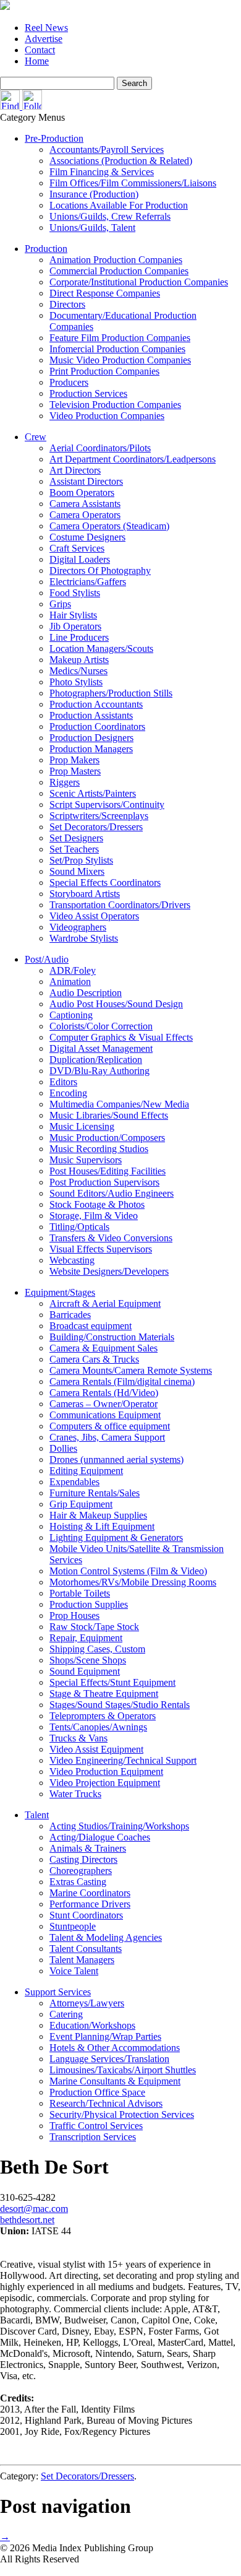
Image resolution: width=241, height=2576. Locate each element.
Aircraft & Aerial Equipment (105, 1303)
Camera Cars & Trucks (94, 1359)
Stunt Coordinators (86, 1915)
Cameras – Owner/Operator (104, 1404)
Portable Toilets (80, 1593)
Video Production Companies (107, 416)
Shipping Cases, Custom (97, 1649)
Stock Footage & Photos (97, 1204)
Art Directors (75, 470)
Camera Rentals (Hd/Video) (104, 1393)
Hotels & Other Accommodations (115, 2048)
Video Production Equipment (106, 1772)
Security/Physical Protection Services (122, 2114)
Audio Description (86, 993)
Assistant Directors (86, 481)
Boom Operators (82, 492)
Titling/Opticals (79, 1227)
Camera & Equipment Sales (104, 1348)
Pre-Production (54, 138)
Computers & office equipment (110, 1426)
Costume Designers (87, 537)
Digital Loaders (80, 559)
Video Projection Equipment (105, 1783)
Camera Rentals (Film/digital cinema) (122, 1381)
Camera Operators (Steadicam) (109, 526)
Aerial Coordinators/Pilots (100, 448)
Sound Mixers (77, 871)
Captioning (71, 1015)
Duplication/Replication (96, 1060)
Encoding (68, 1093)
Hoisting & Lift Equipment (102, 1526)
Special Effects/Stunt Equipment (112, 1682)
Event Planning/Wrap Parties (105, 2036)
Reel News (46, 28)
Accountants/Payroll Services (107, 150)
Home (37, 61)
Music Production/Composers (107, 1138)
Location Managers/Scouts (101, 648)
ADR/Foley (73, 970)
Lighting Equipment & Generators (116, 1537)
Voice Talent (74, 1971)
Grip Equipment (81, 1504)
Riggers (65, 782)
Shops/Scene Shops (88, 1660)
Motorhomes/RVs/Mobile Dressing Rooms (133, 1582)
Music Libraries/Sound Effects (109, 1115)
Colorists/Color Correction (101, 1026)
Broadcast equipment (91, 1326)
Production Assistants (91, 715)
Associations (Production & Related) (121, 161)
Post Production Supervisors (104, 1182)
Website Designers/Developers (109, 1271)
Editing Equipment (86, 1471)
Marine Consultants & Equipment (115, 2081)
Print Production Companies (104, 371)
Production (46, 249)
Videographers (78, 927)
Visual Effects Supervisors (101, 1249)
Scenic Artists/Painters (93, 793)
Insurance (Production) (94, 194)
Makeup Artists (79, 660)
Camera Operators (85, 515)
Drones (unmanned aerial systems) (116, 1459)
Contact (40, 50)
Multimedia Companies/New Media (119, 1104)
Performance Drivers (90, 1904)
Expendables (74, 1482)
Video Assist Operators (94, 916)
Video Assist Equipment (96, 1749)
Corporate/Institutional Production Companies (139, 282)
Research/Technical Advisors (106, 2103)
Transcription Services (93, 2137)
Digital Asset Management (101, 1048)
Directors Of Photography (100, 570)
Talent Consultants (86, 1949)
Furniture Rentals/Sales (95, 1493)
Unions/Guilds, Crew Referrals (110, 216)
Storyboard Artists (85, 894)
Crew (36, 437)
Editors (63, 1082)
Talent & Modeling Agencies (106, 1937)
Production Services (88, 393)
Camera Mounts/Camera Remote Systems (131, 1370)
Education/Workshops (92, 2025)
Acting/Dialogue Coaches (100, 1837)
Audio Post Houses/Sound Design (116, 1004)
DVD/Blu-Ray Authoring (99, 1071)
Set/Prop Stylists (81, 860)
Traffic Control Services (96, 2126)
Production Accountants (96, 704)
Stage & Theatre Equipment (104, 1693)
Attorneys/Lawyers (87, 2003)
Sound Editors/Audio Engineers (112, 1193)
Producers (69, 382)
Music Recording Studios (99, 1149)
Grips (60, 604)
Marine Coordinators (90, 1893)
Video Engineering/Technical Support (123, 1760)
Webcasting (72, 1260)
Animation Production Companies (116, 260)
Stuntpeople (73, 1926)
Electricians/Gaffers (88, 582)
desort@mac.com (34, 2209)
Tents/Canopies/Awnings (98, 1727)
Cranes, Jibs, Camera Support (107, 1437)
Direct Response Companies (105, 293)
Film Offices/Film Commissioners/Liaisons (133, 183)
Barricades (70, 1315)
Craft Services (77, 548)
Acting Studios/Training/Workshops (119, 1826)
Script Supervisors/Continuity (107, 804)
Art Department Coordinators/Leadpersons (133, 459)
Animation (70, 982)
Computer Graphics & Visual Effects (121, 1037)
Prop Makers (74, 760)
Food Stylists (75, 593)
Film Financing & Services (102, 172)
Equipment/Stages (60, 1292)
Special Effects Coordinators (105, 883)
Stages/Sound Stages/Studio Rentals (120, 1705)
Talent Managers (82, 1960)
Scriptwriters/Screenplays (99, 816)
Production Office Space (97, 2092)
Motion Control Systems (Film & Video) (128, 1571)
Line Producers (79, 637)
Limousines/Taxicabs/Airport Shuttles (123, 2070)
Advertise (44, 39)
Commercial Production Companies (119, 271)
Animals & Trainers (88, 1848)
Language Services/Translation (109, 2059)
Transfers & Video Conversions (111, 1238)
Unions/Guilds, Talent (92, 228)
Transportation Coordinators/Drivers (120, 905)
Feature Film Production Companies (120, 338)
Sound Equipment (85, 1671)
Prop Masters (75, 771)
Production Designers (91, 738)
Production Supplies (89, 1604)
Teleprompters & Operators (103, 1716)
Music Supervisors (86, 1160)
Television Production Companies (115, 405)
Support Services (58, 1992)
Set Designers (76, 838)
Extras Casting (78, 1882)
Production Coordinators (97, 726)
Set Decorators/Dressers (96, 827)
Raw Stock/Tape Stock (94, 1627)
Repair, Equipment (86, 1638)
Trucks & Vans (78, 1738)
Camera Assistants (85, 504)
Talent (37, 1815)
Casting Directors (83, 1859)
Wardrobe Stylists (84, 938)
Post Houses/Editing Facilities (108, 1171)
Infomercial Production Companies (117, 349)
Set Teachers (74, 849)
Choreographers (81, 1871)
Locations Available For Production (119, 205)
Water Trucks (75, 1794)
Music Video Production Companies (120, 360)
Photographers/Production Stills (111, 693)
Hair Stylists (73, 615)
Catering (66, 2014)
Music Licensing (82, 1126)
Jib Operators (75, 626)
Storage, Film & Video (94, 1216)
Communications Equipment (105, 1415)
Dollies (63, 1448)
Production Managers (91, 749)
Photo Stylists (76, 682)
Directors (67, 304)
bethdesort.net (27, 2220)
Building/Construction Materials (112, 1337)
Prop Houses (74, 1615)
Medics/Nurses (78, 671)
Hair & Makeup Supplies (98, 1515)
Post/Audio (47, 959)
